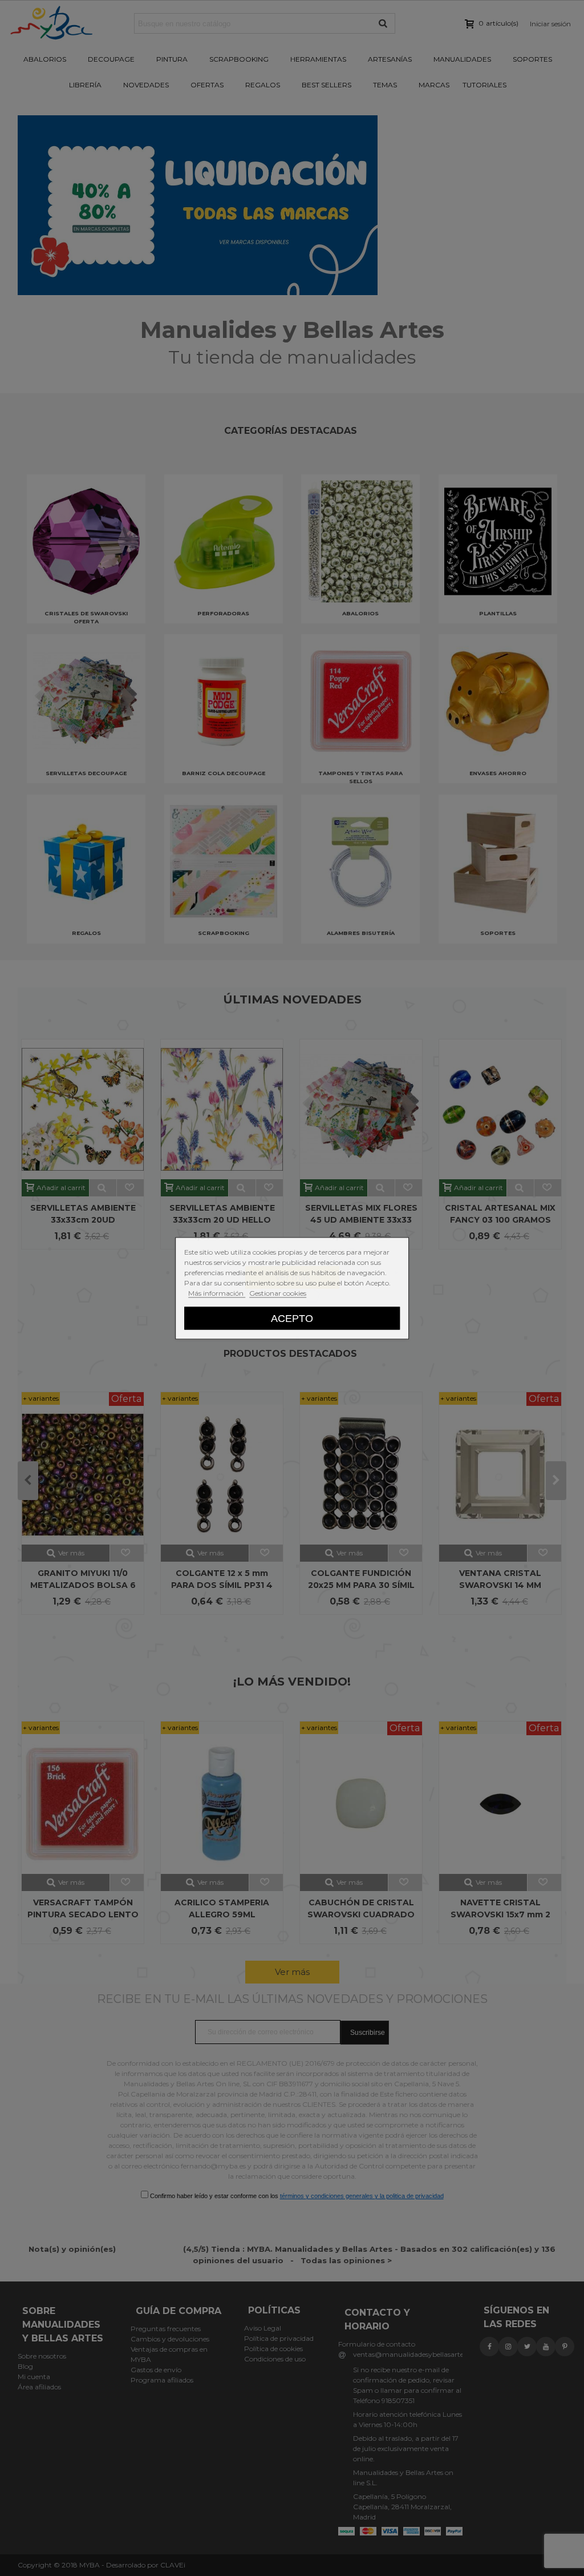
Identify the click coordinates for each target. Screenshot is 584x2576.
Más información (217, 1293)
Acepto (292, 1318)
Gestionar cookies (278, 1293)
